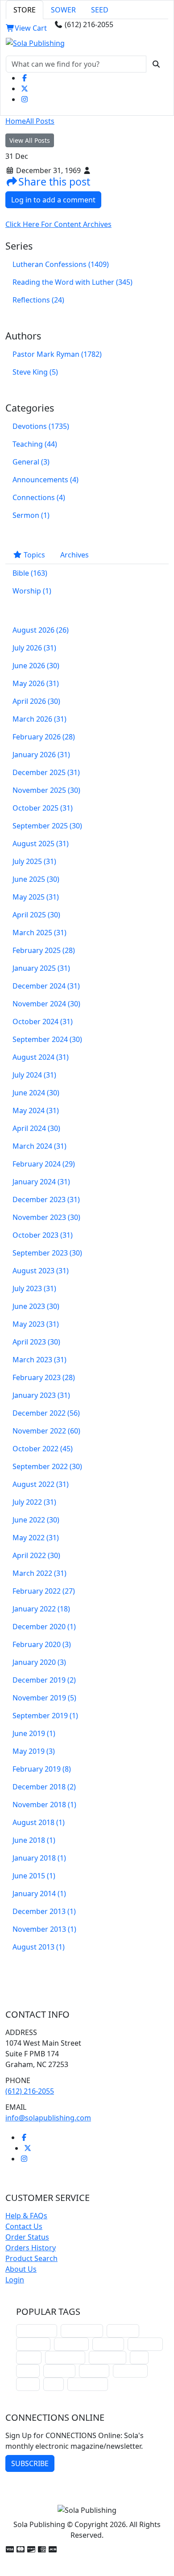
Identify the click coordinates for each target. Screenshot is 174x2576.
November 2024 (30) (46, 1004)
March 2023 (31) (39, 1360)
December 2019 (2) (44, 1680)
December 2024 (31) (46, 986)
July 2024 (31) (34, 1075)
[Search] (156, 64)
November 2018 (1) (44, 1805)
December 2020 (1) (44, 1627)
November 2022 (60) (46, 1431)
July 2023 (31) (34, 1288)
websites (108, 2344)
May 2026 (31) (36, 683)
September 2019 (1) (45, 1716)
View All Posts (30, 140)
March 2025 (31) (39, 933)
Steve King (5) (35, 372)
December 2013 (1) (44, 1911)
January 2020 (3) (39, 1662)
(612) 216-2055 (30, 2091)
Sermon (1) (31, 515)
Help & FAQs (26, 2216)
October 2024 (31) (43, 1022)
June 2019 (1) (34, 1733)
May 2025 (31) (36, 897)
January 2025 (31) (41, 968)
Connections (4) (39, 497)
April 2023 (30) (36, 1342)
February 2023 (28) (44, 1377)
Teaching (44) (35, 444)
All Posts (40, 121)
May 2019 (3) (34, 1751)
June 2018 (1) (34, 1840)
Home (16, 121)
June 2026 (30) (36, 666)
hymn (28, 2371)
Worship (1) (32, 591)
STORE (25, 10)
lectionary (71, 2344)
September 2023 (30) (47, 1253)
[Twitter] (25, 89)
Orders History (31, 2248)
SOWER (63, 10)
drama (29, 2357)
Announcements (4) (46, 480)
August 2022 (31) (41, 1484)
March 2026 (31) (39, 719)
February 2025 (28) (44, 950)
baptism (94, 2371)
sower (28, 2384)
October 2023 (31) (43, 1235)
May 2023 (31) (36, 1324)
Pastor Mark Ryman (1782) (57, 354)
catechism (145, 2344)
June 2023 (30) (36, 1306)
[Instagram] (25, 99)
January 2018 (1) (39, 1858)
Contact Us (24, 2226)
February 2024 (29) (44, 1164)
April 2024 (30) (36, 1128)
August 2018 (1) (39, 1822)
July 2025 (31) (34, 861)
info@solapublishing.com (48, 2118)
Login (15, 2280)
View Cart (31, 28)
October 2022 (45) (43, 1449)
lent (139, 2357)
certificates (108, 2357)
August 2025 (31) (41, 844)
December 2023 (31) (46, 1199)
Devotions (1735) (41, 426)
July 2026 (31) (34, 648)
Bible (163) (30, 573)
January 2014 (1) (39, 1894)
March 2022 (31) (39, 1573)
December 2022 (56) (46, 1413)
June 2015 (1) (34, 1876)
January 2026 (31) (41, 755)
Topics (33, 555)
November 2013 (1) (44, 1929)
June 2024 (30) (36, 1093)
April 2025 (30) (36, 915)
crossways (130, 2371)
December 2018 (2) (44, 1787)
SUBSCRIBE (30, 2463)
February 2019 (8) (42, 1769)
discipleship (88, 2384)
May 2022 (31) (36, 1538)
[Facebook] (25, 78)
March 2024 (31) (39, 1146)
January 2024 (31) (41, 1182)
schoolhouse (37, 2331)
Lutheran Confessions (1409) (61, 264)
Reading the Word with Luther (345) (72, 282)
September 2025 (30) (47, 826)
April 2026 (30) (36, 701)
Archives (75, 555)
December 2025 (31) (46, 772)
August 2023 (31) (41, 1271)
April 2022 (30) (36, 1555)
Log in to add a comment (53, 200)
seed (54, 2384)
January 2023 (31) (41, 1395)
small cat (59, 2371)
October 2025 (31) (43, 808)
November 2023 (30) (46, 1217)
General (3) (31, 462)
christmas (33, 2344)
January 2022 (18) (41, 1609)
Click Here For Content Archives (58, 224)
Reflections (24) (38, 300)
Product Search (31, 2258)
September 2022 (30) (47, 1466)
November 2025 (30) (46, 790)
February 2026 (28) (44, 737)
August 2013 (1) (39, 1947)
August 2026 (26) (41, 630)
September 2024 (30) (47, 1039)
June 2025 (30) (36, 879)
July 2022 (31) (34, 1502)
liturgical (123, 2331)
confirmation (82, 2331)
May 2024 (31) (36, 1110)
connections (65, 2357)
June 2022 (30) (36, 1520)
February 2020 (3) (42, 1644)
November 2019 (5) (44, 1698)
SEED (100, 10)
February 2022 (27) (44, 1591)
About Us (21, 2269)
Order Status (27, 2237)
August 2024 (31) (41, 1057)
